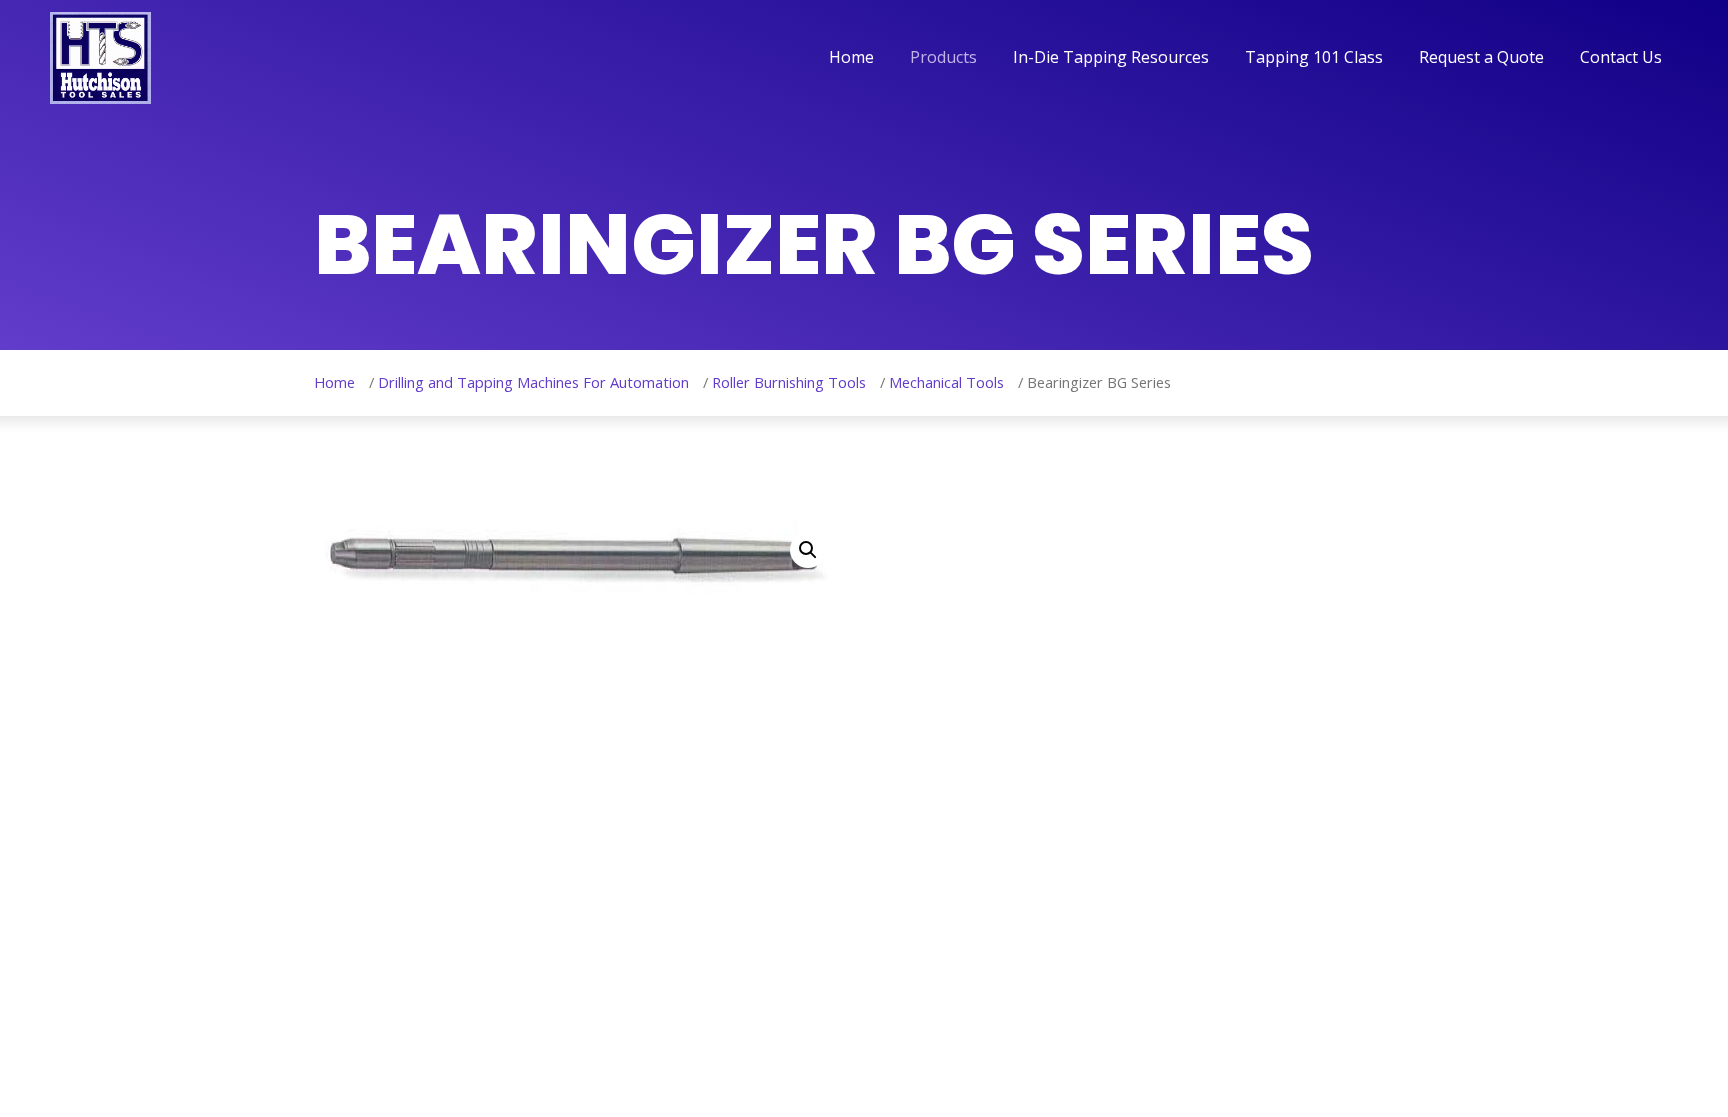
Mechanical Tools (946, 382)
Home (334, 382)
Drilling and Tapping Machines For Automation (533, 382)
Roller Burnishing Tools (789, 382)
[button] (808, 550)
